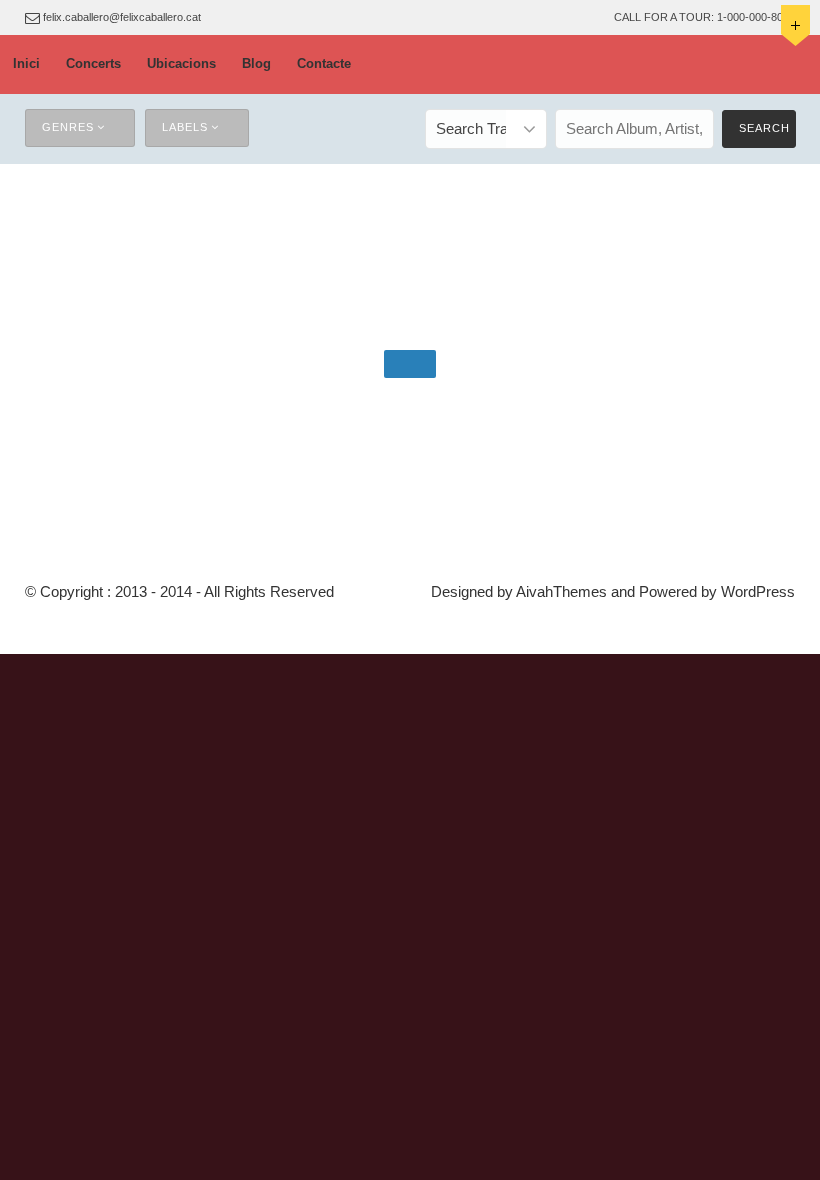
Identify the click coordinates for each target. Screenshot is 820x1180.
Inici (26, 63)
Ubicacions (181, 63)
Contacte (324, 63)
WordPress (758, 591)
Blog (256, 63)
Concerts (93, 63)
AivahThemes (561, 591)
